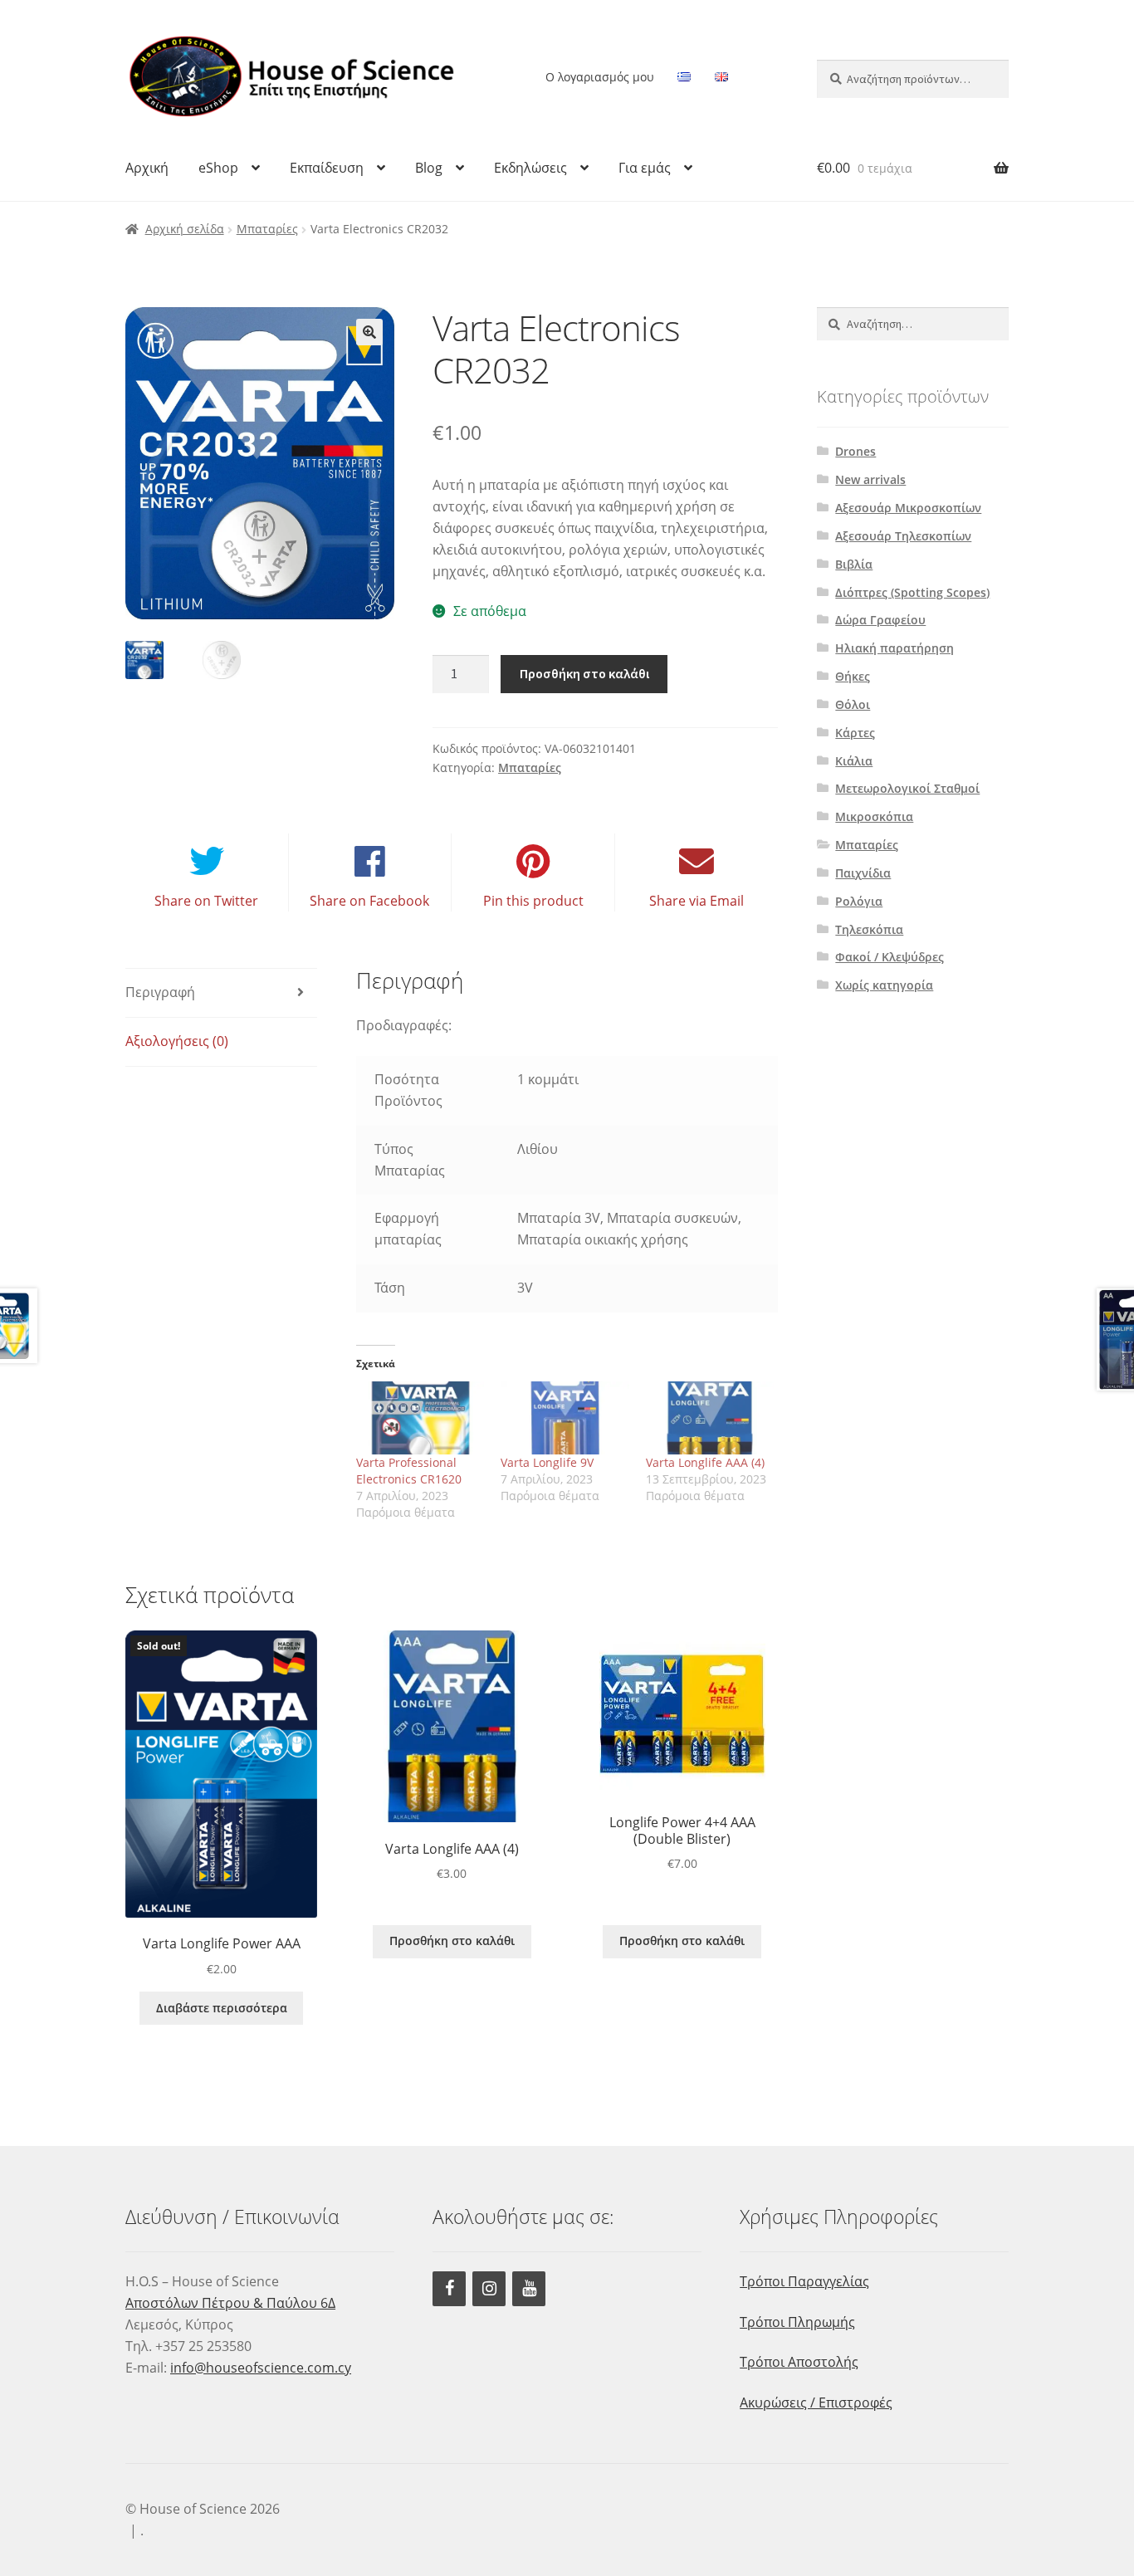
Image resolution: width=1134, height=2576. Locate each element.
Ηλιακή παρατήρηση (894, 648)
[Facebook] (449, 2289)
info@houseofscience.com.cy (261, 2368)
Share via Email (697, 901)
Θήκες (853, 676)
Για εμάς (645, 168)
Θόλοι (853, 704)
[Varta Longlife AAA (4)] (710, 1418)
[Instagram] (489, 2289)
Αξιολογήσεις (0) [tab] (177, 1041)
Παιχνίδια (863, 873)
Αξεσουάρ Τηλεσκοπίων (903, 536)
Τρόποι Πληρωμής (797, 2322)
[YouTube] (529, 2289)
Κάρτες (855, 733)
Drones (855, 451)
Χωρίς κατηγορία (884, 985)
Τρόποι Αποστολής (799, 2362)
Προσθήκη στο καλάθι (584, 673)
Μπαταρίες (267, 229)
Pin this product (533, 901)
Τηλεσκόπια (869, 929)
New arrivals (870, 479)
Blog (429, 168)
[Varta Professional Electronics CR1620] (420, 1418)
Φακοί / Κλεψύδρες (890, 957)
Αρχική (147, 168)
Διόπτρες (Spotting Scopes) (912, 592)
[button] (369, 332)
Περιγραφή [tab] (160, 992)
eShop (218, 168)
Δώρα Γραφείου (880, 620)
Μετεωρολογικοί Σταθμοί (907, 788)
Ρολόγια (859, 901)
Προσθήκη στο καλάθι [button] (452, 1941)
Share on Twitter (206, 901)
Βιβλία (854, 564)
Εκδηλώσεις (530, 168)
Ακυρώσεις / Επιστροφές (816, 2402)
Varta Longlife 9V (547, 1462)
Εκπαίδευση (327, 168)
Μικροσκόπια (874, 816)
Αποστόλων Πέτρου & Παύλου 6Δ (230, 2303)
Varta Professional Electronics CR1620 (409, 1471)
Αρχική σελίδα (185, 229)
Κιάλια (854, 761)
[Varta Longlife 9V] (565, 1418)
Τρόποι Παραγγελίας (804, 2281)
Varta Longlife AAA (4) (705, 1462)
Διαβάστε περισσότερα (222, 2008)
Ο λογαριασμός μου (600, 77)
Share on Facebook (369, 901)
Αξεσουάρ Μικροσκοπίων (908, 508)
